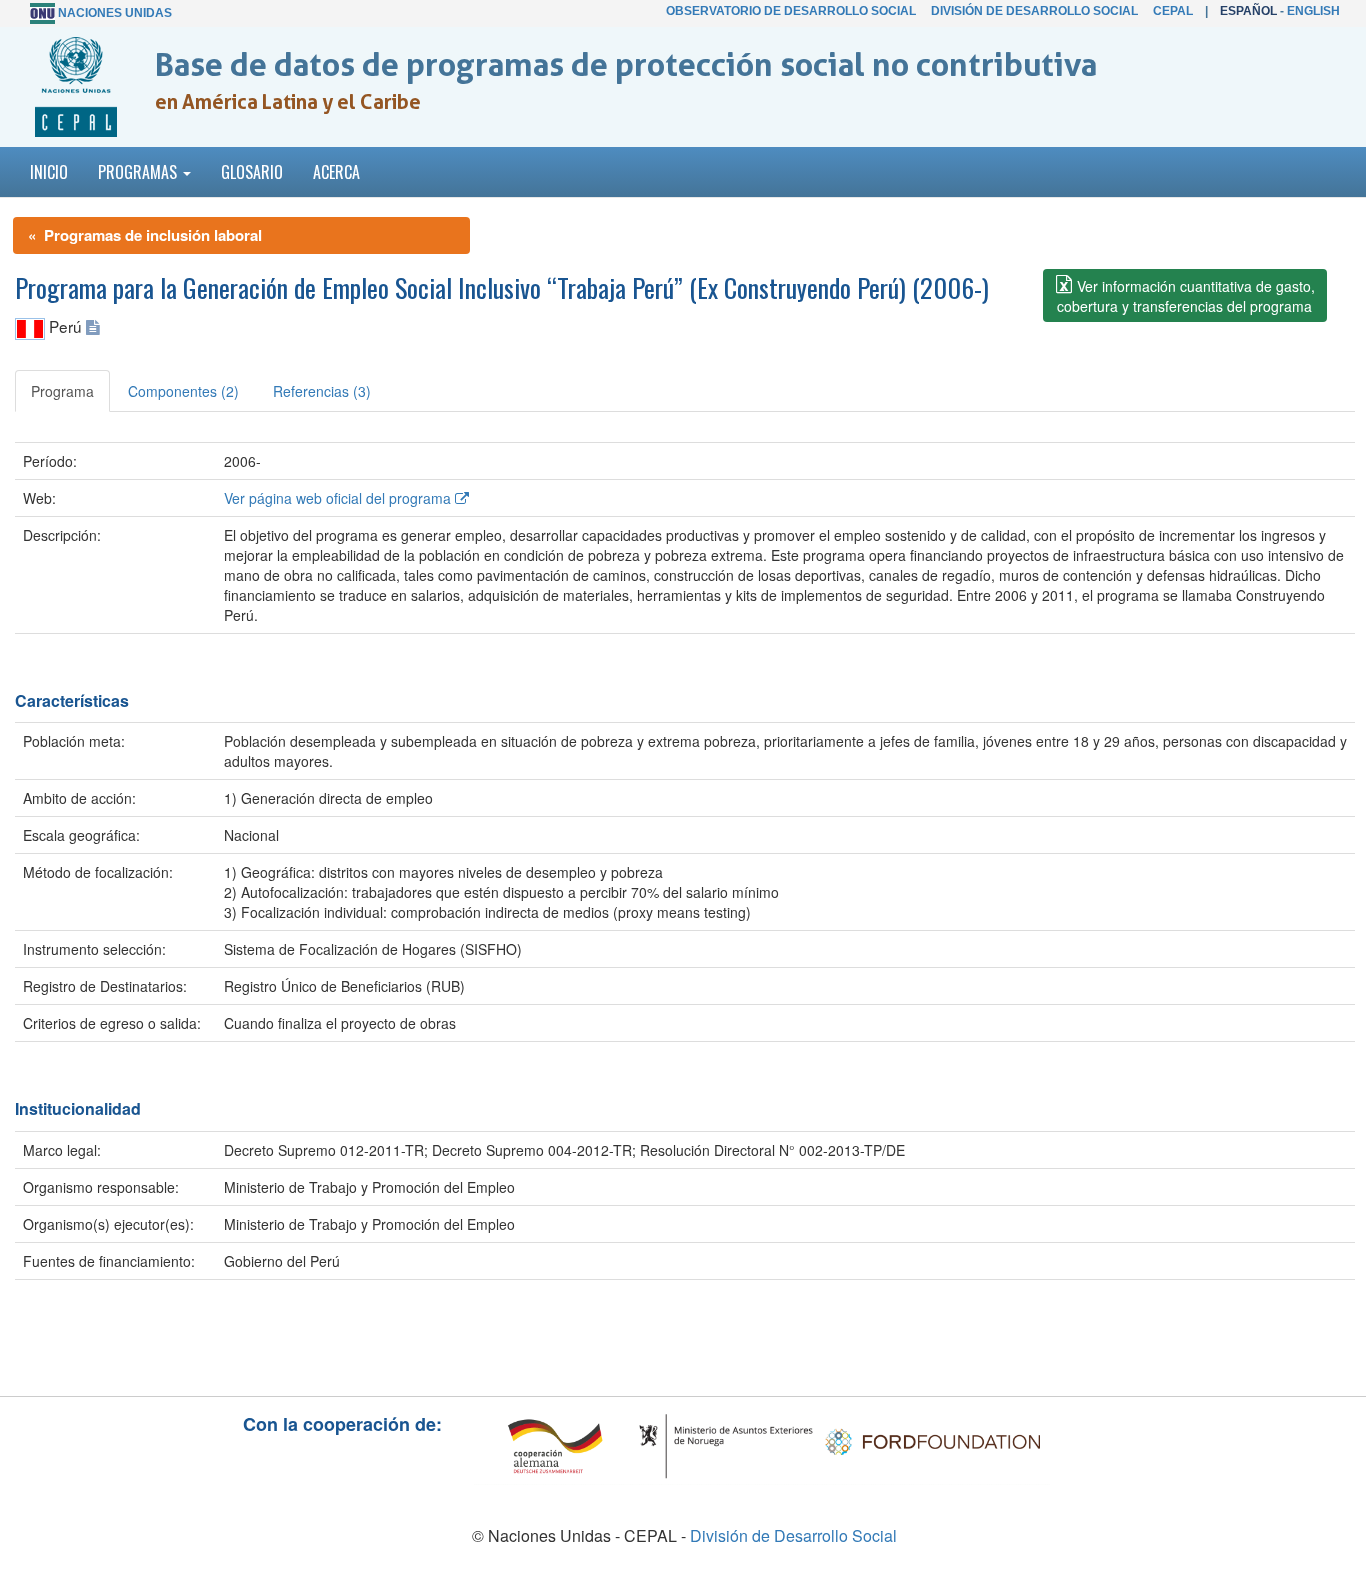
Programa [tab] (62, 391)
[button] (1185, 295)
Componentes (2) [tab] (183, 391)
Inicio (49, 172)
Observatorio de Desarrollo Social (791, 11)
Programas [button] (139, 172)
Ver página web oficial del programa (339, 498)
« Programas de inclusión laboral (145, 235)
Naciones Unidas (115, 13)
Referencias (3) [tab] (322, 391)
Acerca (336, 172)
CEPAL (1173, 11)
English (1313, 11)
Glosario (252, 172)
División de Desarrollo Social (1034, 11)
